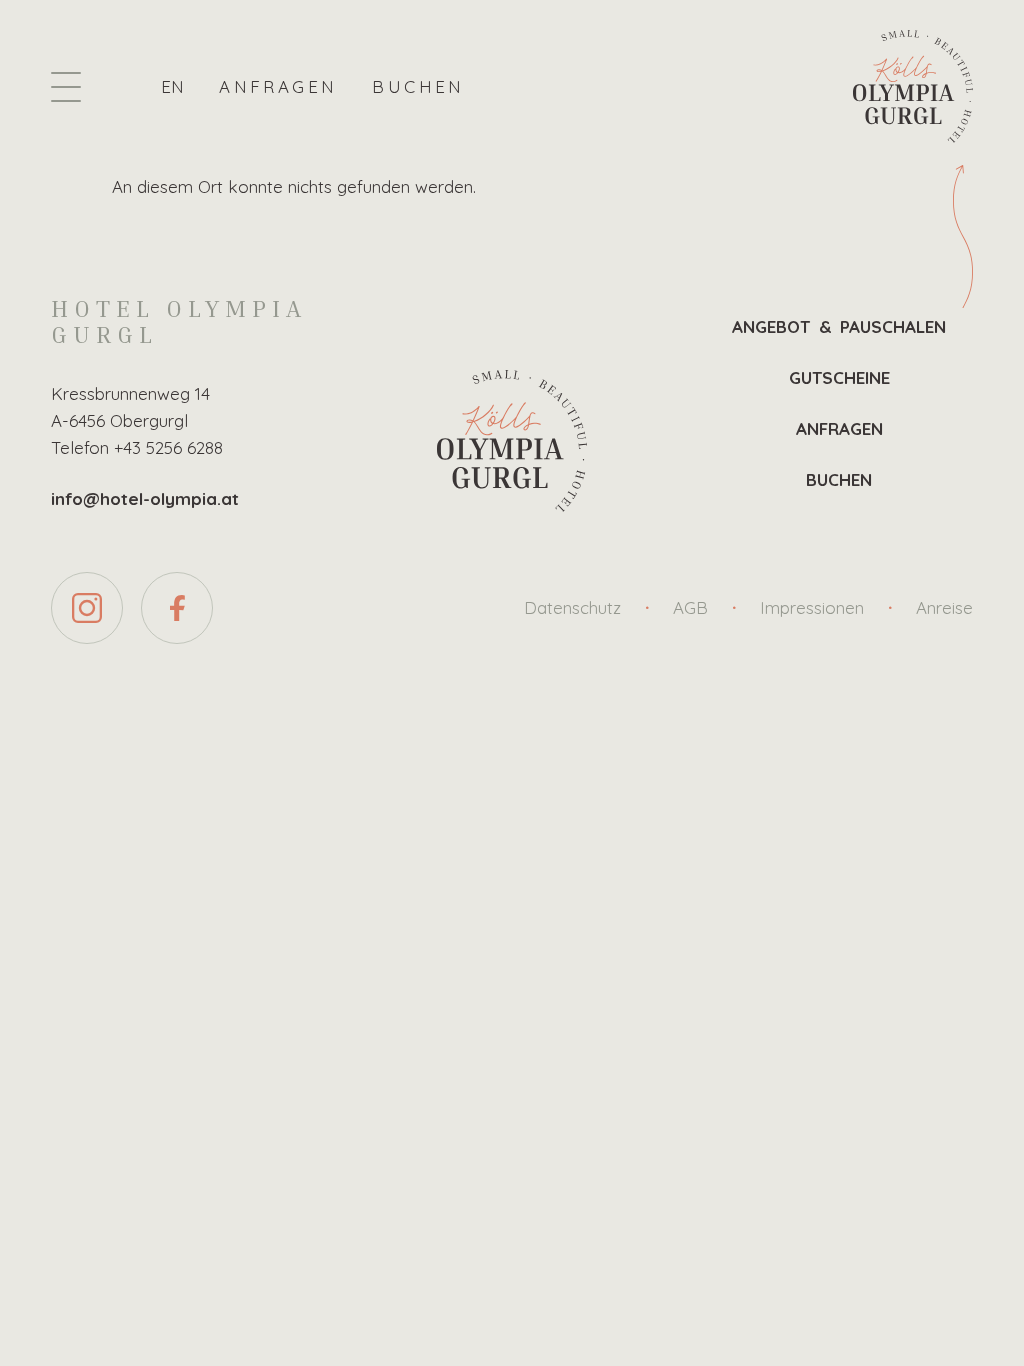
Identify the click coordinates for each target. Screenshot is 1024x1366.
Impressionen (812, 607)
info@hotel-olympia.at (145, 498)
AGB (690, 607)
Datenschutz (572, 607)
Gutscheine (839, 377)
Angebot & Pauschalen (839, 326)
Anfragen (278, 86)
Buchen (418, 86)
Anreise (944, 607)
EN (172, 86)
